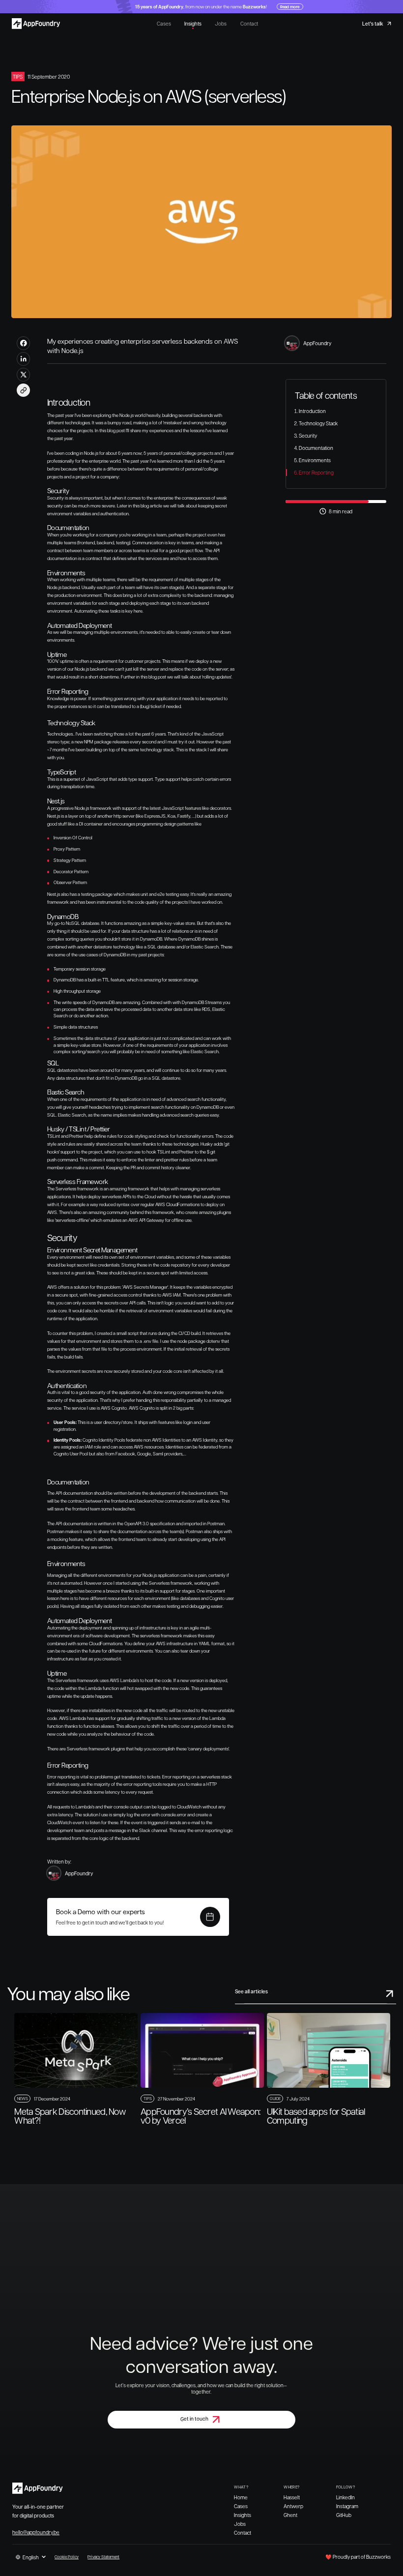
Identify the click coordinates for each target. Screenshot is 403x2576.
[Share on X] (23, 374)
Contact (249, 24)
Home (241, 2497)
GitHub (344, 2515)
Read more (290, 7)
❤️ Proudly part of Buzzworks (358, 2557)
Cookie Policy (67, 2557)
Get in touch (194, 2419)
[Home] (37, 23)
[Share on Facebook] (23, 343)
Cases (164, 24)
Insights (193, 24)
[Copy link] (23, 390)
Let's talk (373, 24)
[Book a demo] (210, 1917)
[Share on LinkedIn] (23, 359)
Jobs (221, 24)
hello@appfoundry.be (36, 2532)
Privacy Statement (103, 2557)
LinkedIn (345, 2497)
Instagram (347, 2506)
